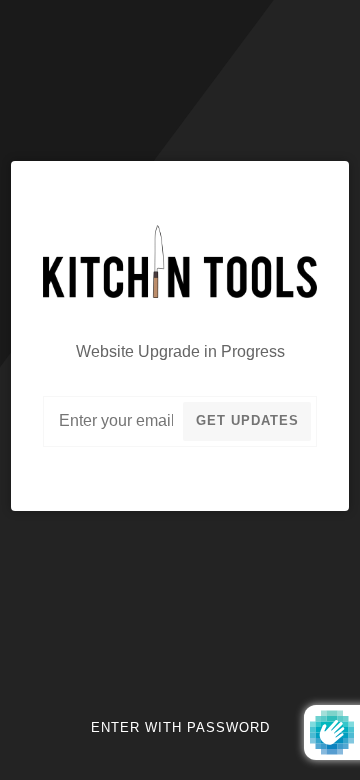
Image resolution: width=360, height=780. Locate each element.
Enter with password (180, 727)
